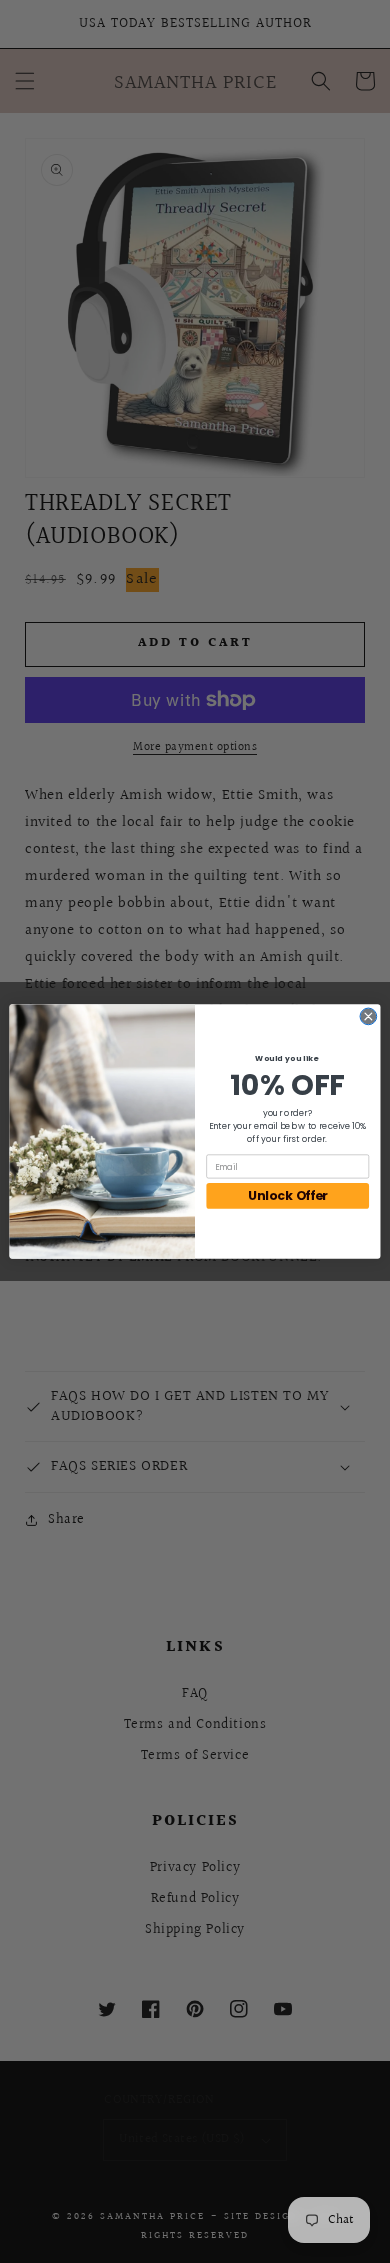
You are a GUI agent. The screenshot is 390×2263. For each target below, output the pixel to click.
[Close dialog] (368, 1016)
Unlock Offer (288, 1196)
